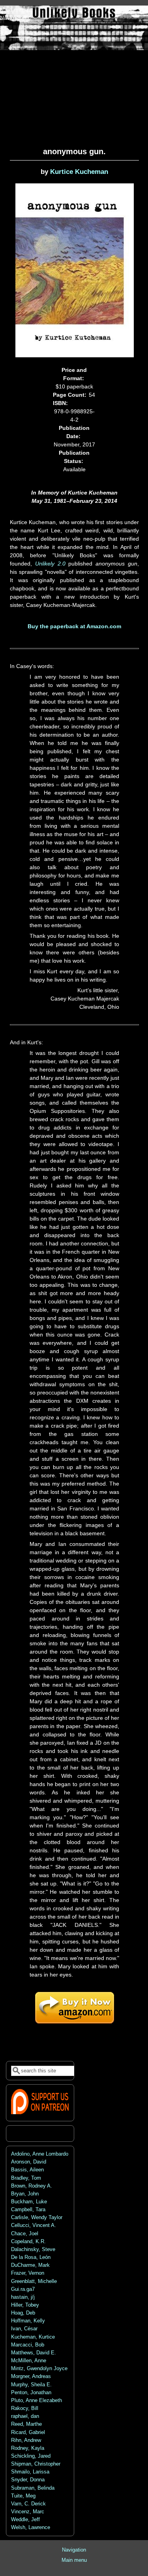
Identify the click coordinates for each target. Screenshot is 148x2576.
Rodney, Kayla (28, 2448)
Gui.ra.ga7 (23, 2289)
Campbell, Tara (28, 2210)
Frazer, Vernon (28, 2273)
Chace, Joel (25, 2234)
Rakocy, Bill (25, 2408)
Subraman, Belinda (33, 2488)
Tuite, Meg (23, 2496)
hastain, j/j (23, 2297)
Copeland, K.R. (28, 2242)
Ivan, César (24, 2329)
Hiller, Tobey (25, 2305)
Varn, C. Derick (28, 2504)
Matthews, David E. (34, 2353)
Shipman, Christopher (36, 2464)
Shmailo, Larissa (30, 2472)
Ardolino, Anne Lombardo (40, 2154)
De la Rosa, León (31, 2257)
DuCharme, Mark (30, 2265)
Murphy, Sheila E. (31, 2385)
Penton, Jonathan (31, 2393)
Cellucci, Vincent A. (34, 2225)
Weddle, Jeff (25, 2520)
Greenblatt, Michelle (34, 2281)
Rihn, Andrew (26, 2440)
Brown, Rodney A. (32, 2186)
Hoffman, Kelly (28, 2321)
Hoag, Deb (23, 2313)
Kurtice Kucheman (79, 172)
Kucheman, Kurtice (33, 2337)
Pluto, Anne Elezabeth (37, 2401)
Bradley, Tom (26, 2178)
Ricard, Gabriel (28, 2432)
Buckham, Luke (29, 2202)
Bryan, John (25, 2194)
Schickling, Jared (31, 2456)
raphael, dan (25, 2416)
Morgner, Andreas (31, 2376)
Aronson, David (29, 2162)
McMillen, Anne (29, 2361)
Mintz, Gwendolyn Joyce (39, 2369)
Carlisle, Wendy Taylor (37, 2218)
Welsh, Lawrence (31, 2527)
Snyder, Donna (28, 2480)
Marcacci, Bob (28, 2345)
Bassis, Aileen (27, 2170)
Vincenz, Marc (28, 2512)
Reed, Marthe (26, 2424)
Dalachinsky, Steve (33, 2249)
